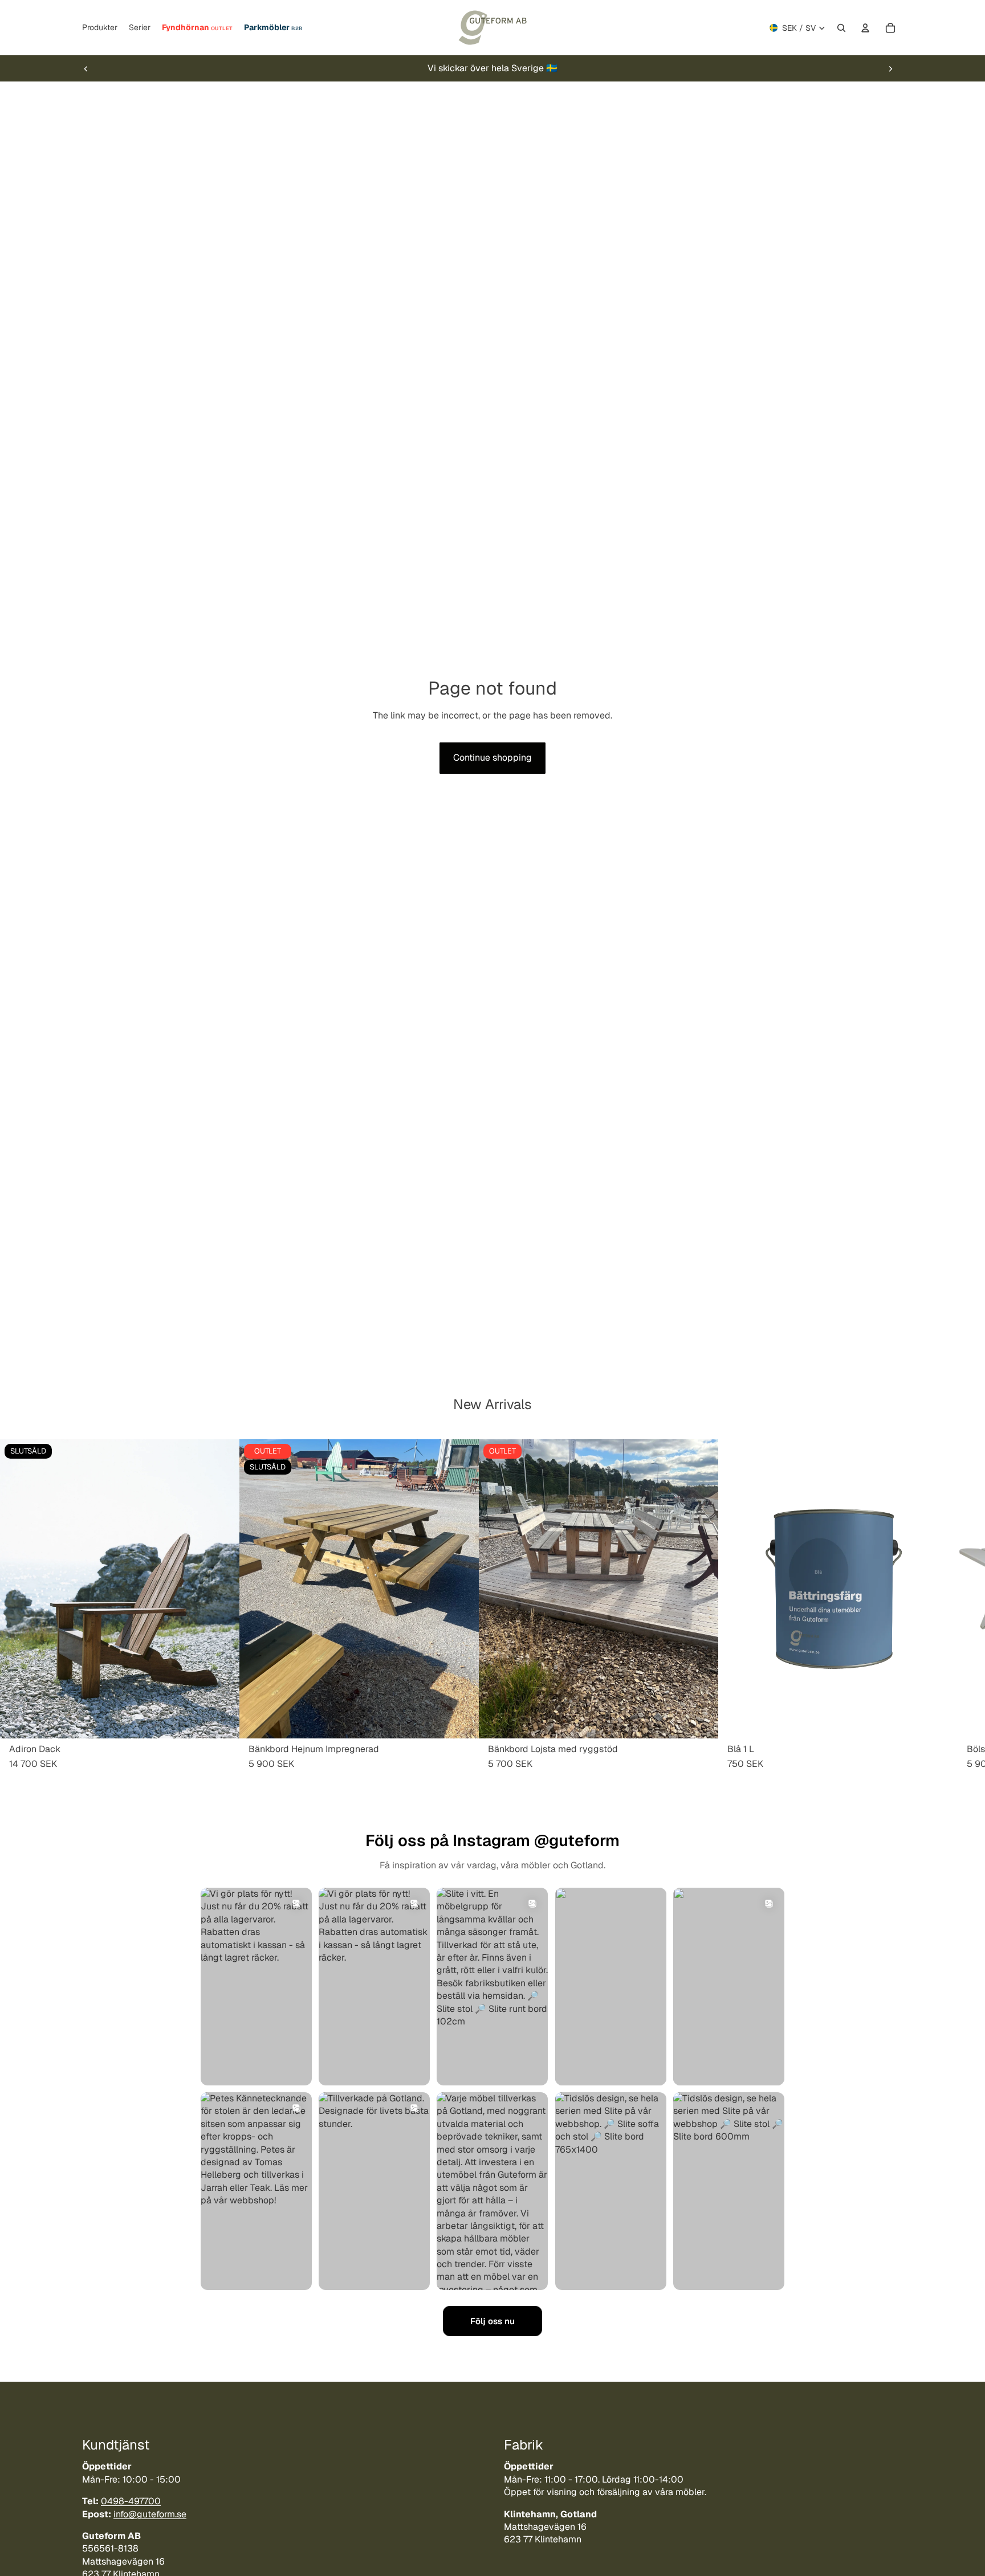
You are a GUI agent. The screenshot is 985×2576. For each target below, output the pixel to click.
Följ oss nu (492, 2321)
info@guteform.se (150, 2514)
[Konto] (865, 28)
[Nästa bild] (890, 68)
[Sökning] (841, 28)
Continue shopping (492, 758)
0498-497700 (131, 2501)
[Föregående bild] (86, 68)
